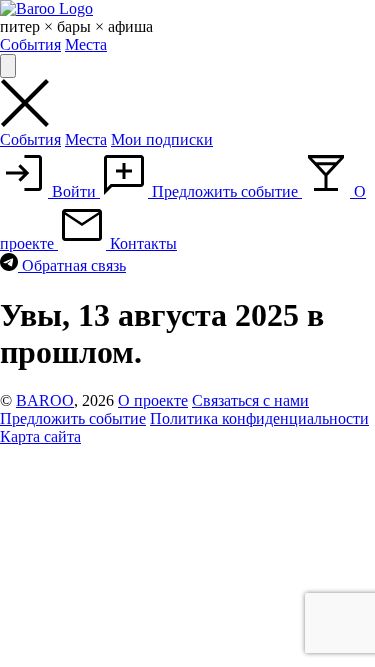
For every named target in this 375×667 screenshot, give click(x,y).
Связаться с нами (250, 400)
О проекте (153, 400)
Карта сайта (40, 436)
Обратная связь (72, 265)
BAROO (45, 400)
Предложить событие (225, 191)
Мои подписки (162, 139)
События (30, 44)
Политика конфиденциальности (259, 418)
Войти (74, 191)
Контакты (141, 243)
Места (86, 44)
